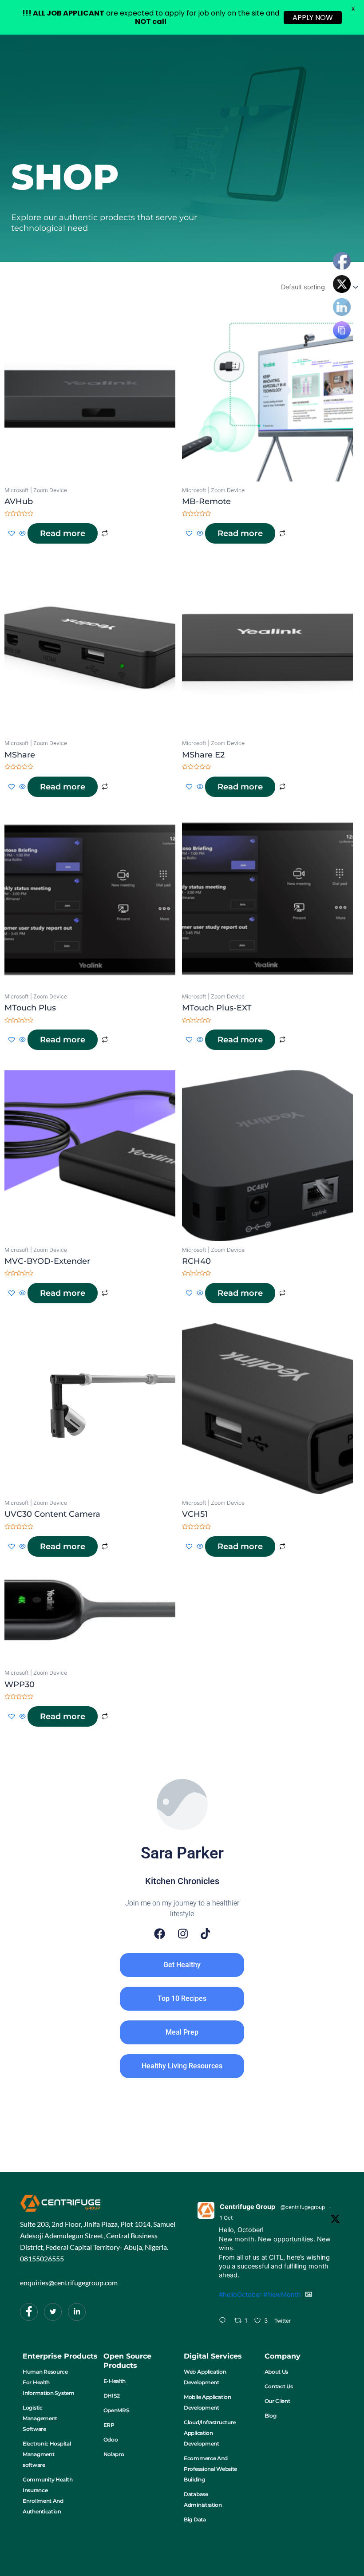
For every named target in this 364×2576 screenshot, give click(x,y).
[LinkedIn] (77, 2312)
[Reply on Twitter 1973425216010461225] (224, 2321)
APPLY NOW (313, 18)
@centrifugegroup (303, 2207)
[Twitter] (53, 2312)
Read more (63, 533)
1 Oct (226, 2218)
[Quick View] (22, 534)
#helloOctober (240, 2295)
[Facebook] (160, 1934)
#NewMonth (282, 2295)
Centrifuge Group (247, 2207)
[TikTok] (206, 1934)
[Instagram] (183, 1934)
